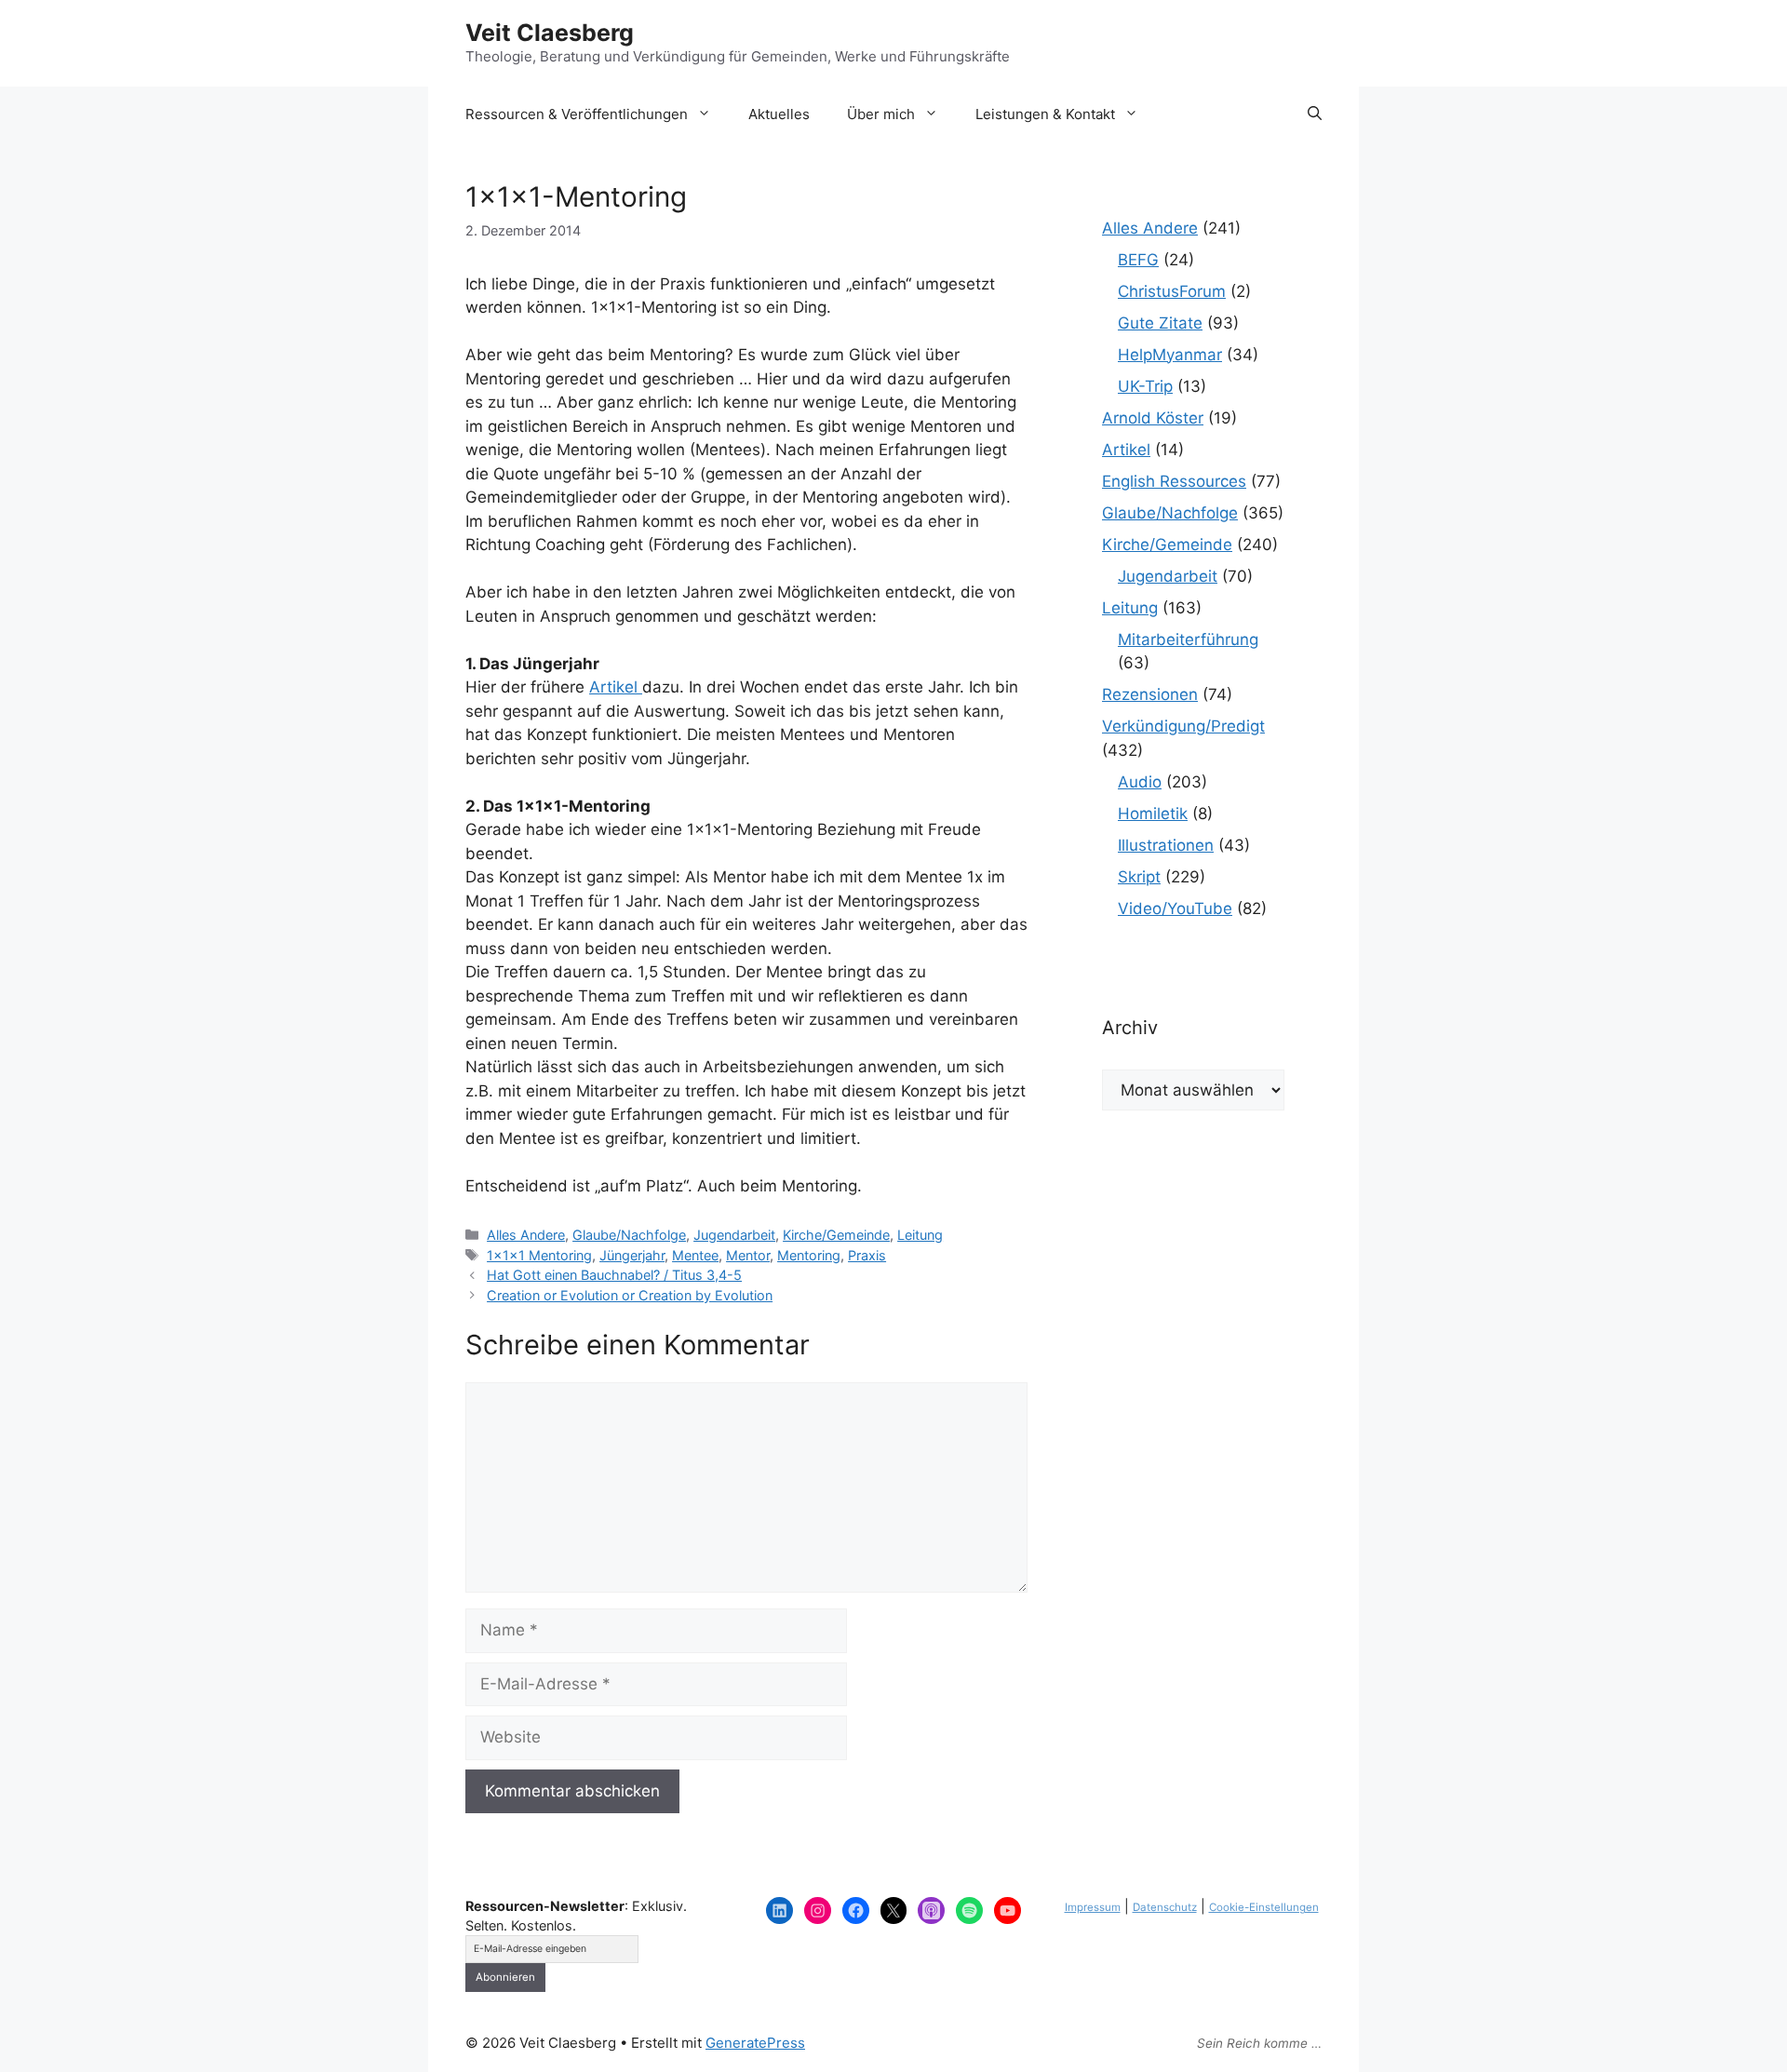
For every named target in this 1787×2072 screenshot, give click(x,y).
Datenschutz (1165, 1907)
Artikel (616, 687)
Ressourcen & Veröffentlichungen (577, 114)
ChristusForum (1172, 291)
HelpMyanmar (1170, 355)
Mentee (695, 1255)
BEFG (1138, 260)
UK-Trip (1145, 386)
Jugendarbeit (734, 1235)
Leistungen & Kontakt (1045, 114)
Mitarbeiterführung (1188, 639)
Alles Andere (526, 1235)
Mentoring (809, 1255)
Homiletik (1153, 814)
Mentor (748, 1255)
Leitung (920, 1235)
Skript (1139, 877)
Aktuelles (779, 114)
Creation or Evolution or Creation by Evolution (630, 1295)
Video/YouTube (1175, 908)
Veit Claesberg (550, 33)
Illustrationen (1166, 845)
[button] (1315, 114)
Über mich (881, 114)
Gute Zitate (1160, 323)
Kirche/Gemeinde (836, 1235)
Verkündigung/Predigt (1183, 726)
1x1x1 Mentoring (539, 1255)
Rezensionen (1150, 694)
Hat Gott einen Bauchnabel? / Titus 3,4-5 (614, 1275)
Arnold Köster (1153, 418)
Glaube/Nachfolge (629, 1235)
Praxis (867, 1255)
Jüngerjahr (632, 1255)
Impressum (1093, 1907)
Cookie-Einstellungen (1264, 1907)
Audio (1140, 782)
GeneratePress (755, 2043)
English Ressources (1174, 481)
